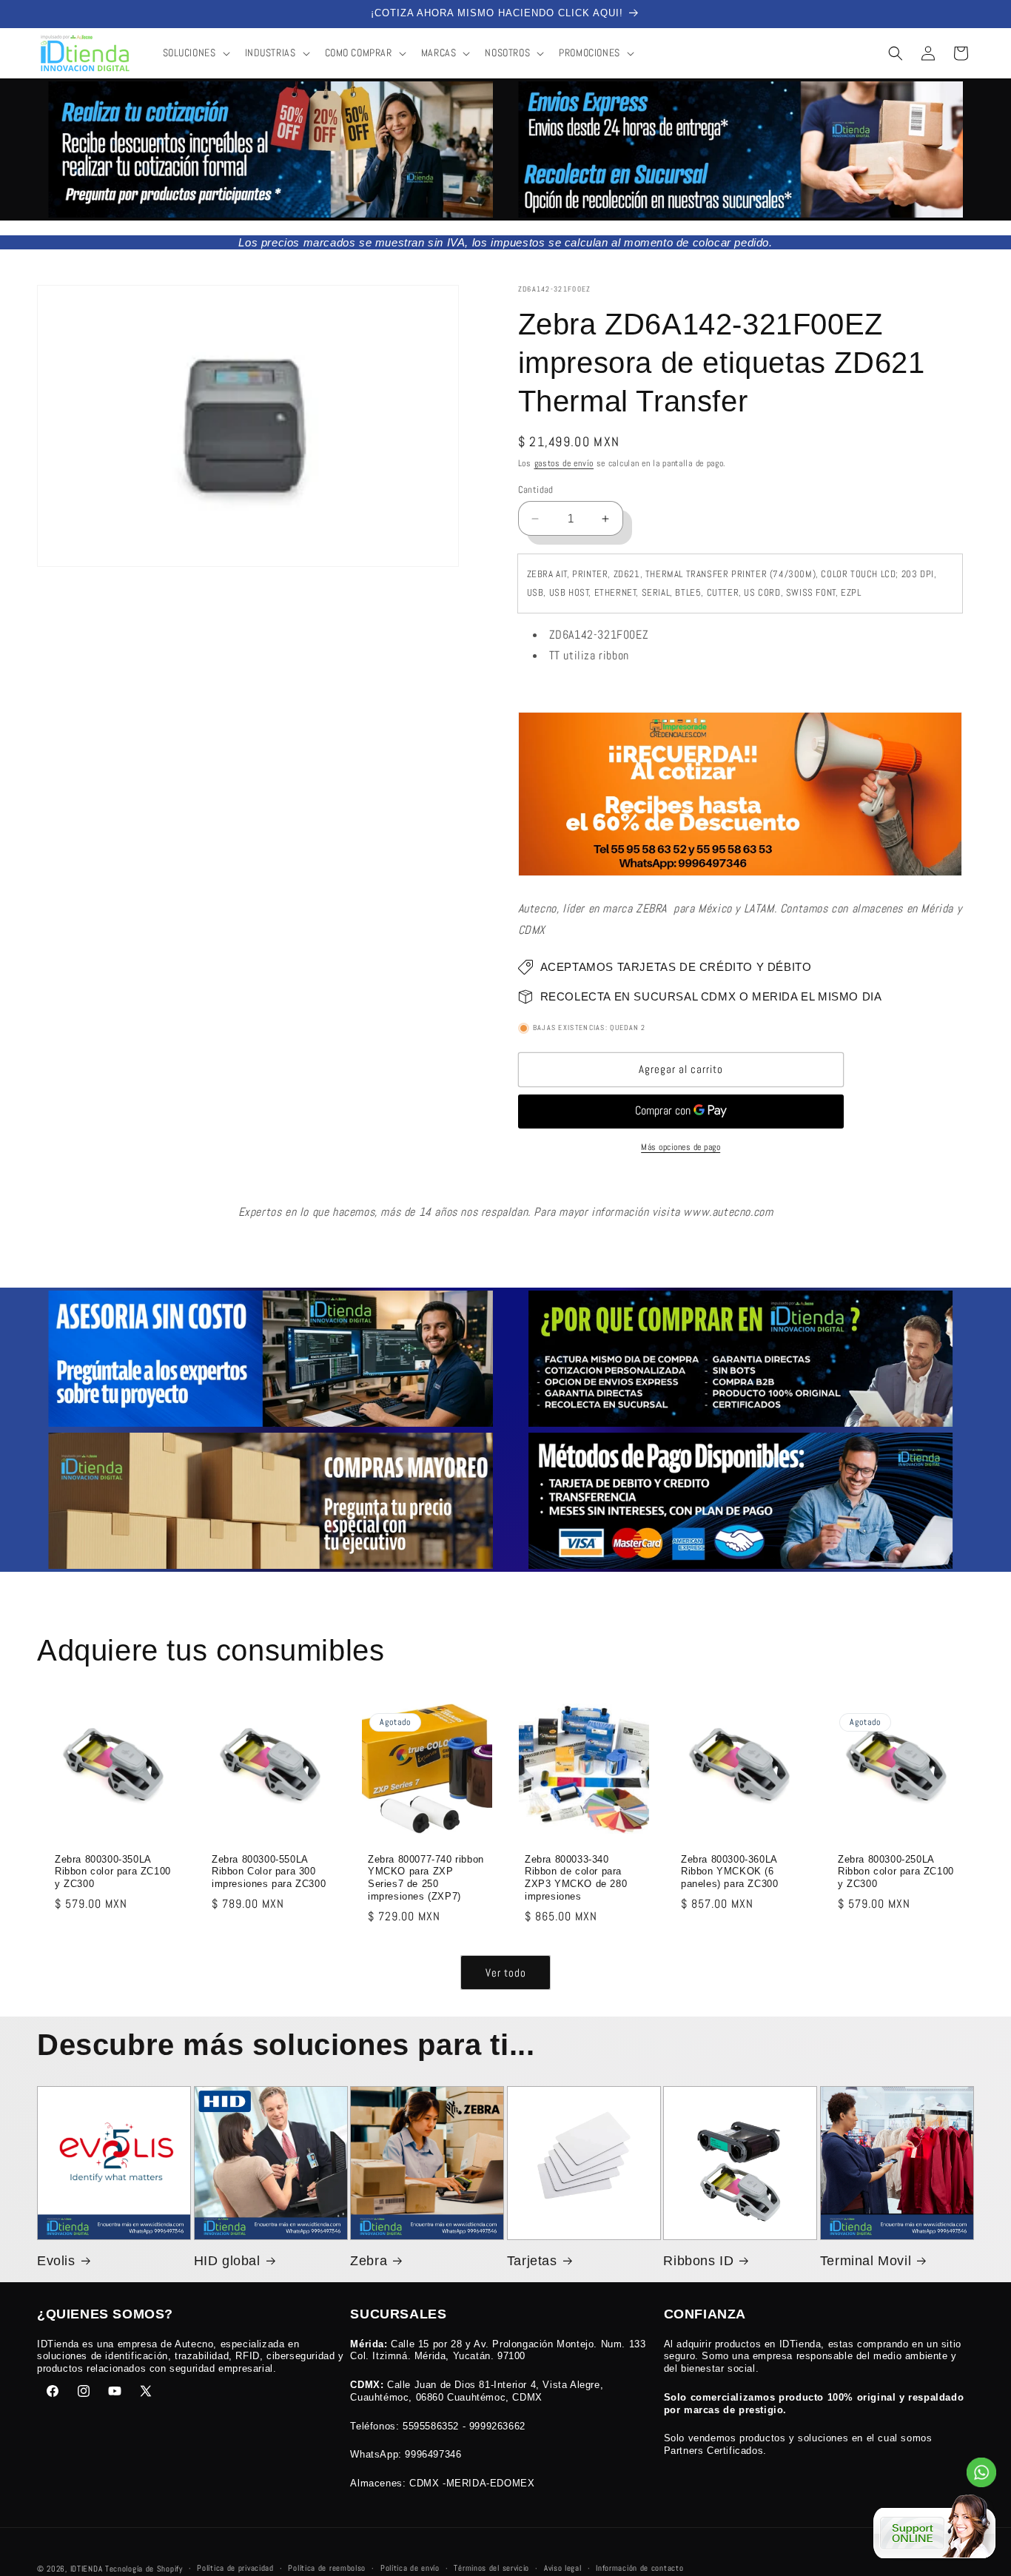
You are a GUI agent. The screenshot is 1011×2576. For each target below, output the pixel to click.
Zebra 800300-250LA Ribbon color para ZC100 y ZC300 (896, 1871)
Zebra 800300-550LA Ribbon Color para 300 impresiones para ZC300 (269, 1871)
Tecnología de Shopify (144, 2569)
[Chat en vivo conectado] (934, 2528)
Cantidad (536, 490)
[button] (195, 53)
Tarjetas (532, 2261)
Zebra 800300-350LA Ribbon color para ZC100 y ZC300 (113, 1871)
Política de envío (410, 2568)
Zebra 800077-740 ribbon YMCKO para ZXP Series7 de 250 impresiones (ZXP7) (426, 1877)
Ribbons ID (698, 2261)
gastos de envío (564, 463)
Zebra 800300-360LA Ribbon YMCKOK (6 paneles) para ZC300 (729, 1871)
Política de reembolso (327, 2568)
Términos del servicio (491, 2568)
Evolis (56, 2261)
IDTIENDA (87, 2569)
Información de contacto (639, 2568)
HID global (227, 2261)
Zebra (369, 2261)
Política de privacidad (235, 2568)
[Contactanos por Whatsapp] (981, 2476)
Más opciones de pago (681, 1147)
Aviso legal (563, 2568)
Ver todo (506, 1973)
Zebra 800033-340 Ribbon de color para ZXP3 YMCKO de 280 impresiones (576, 1877)
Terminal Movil (866, 2261)
